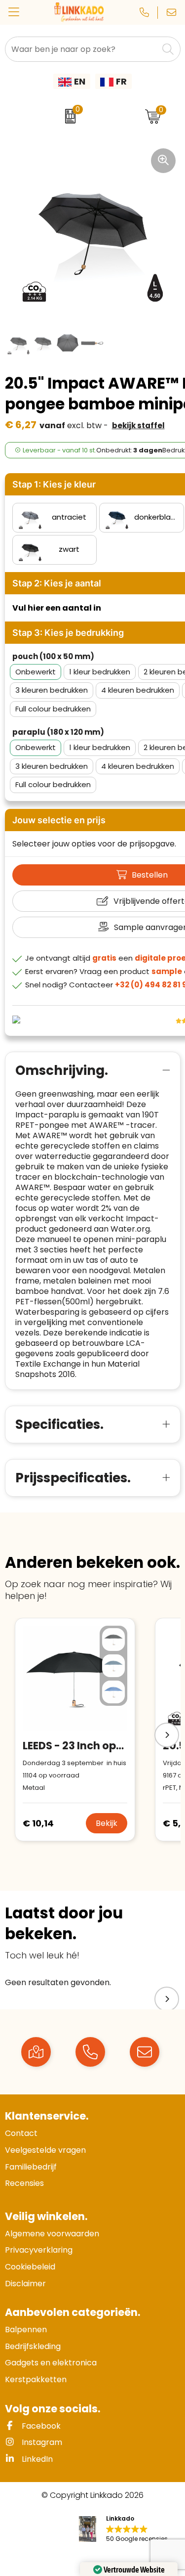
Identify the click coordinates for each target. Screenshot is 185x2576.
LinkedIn (36, 2459)
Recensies (24, 2183)
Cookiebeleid (30, 2267)
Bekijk (107, 1823)
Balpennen (26, 2330)
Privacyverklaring (39, 2250)
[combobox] (82, 49)
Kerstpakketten (36, 2379)
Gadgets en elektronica (51, 2363)
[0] (68, 116)
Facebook (40, 2426)
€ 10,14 (38, 1823)
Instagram (41, 2442)
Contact (21, 2133)
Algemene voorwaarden (52, 2234)
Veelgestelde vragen (45, 2150)
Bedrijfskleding (33, 2346)
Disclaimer (25, 2284)
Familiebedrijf (31, 2167)
